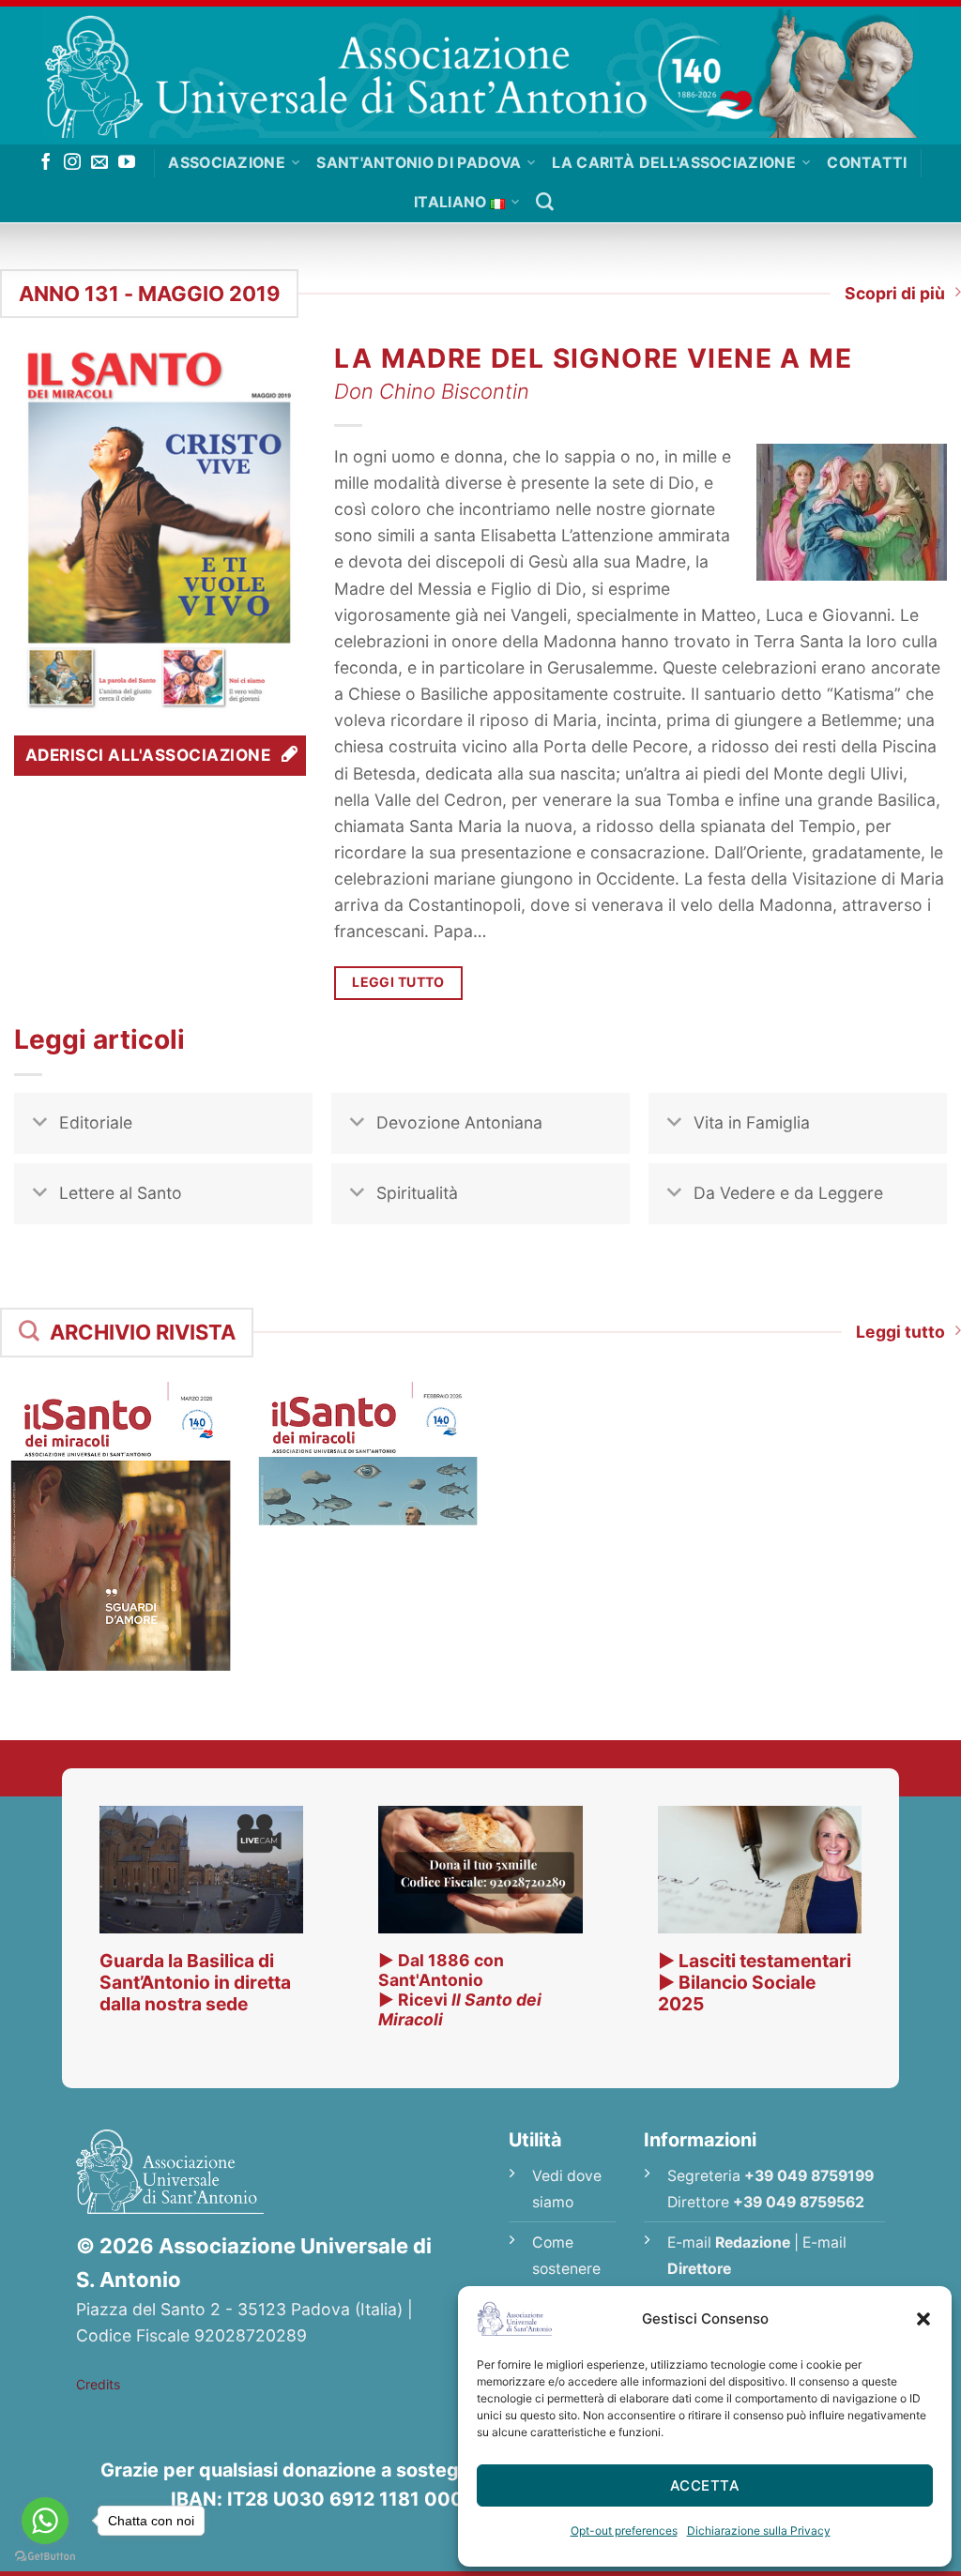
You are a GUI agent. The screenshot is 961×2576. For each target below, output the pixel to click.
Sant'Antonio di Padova (419, 163)
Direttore (699, 2269)
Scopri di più (895, 293)
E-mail (729, 2243)
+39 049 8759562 (799, 2202)
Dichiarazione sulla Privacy (759, 2531)
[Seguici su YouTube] (127, 163)
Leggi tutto (900, 1332)
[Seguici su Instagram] (72, 163)
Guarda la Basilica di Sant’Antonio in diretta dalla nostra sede (195, 1982)
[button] (923, 2319)
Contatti (867, 163)
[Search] (545, 202)
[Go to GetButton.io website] (45, 2557)
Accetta (705, 2485)
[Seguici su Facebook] (46, 163)
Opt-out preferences (624, 2531)
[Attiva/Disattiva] (40, 1125)
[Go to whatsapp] (45, 2521)
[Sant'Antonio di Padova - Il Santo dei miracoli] (480, 72)
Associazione (227, 163)
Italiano (450, 202)
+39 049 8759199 (809, 2176)
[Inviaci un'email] (99, 163)
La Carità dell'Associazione (674, 163)
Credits (98, 2384)
